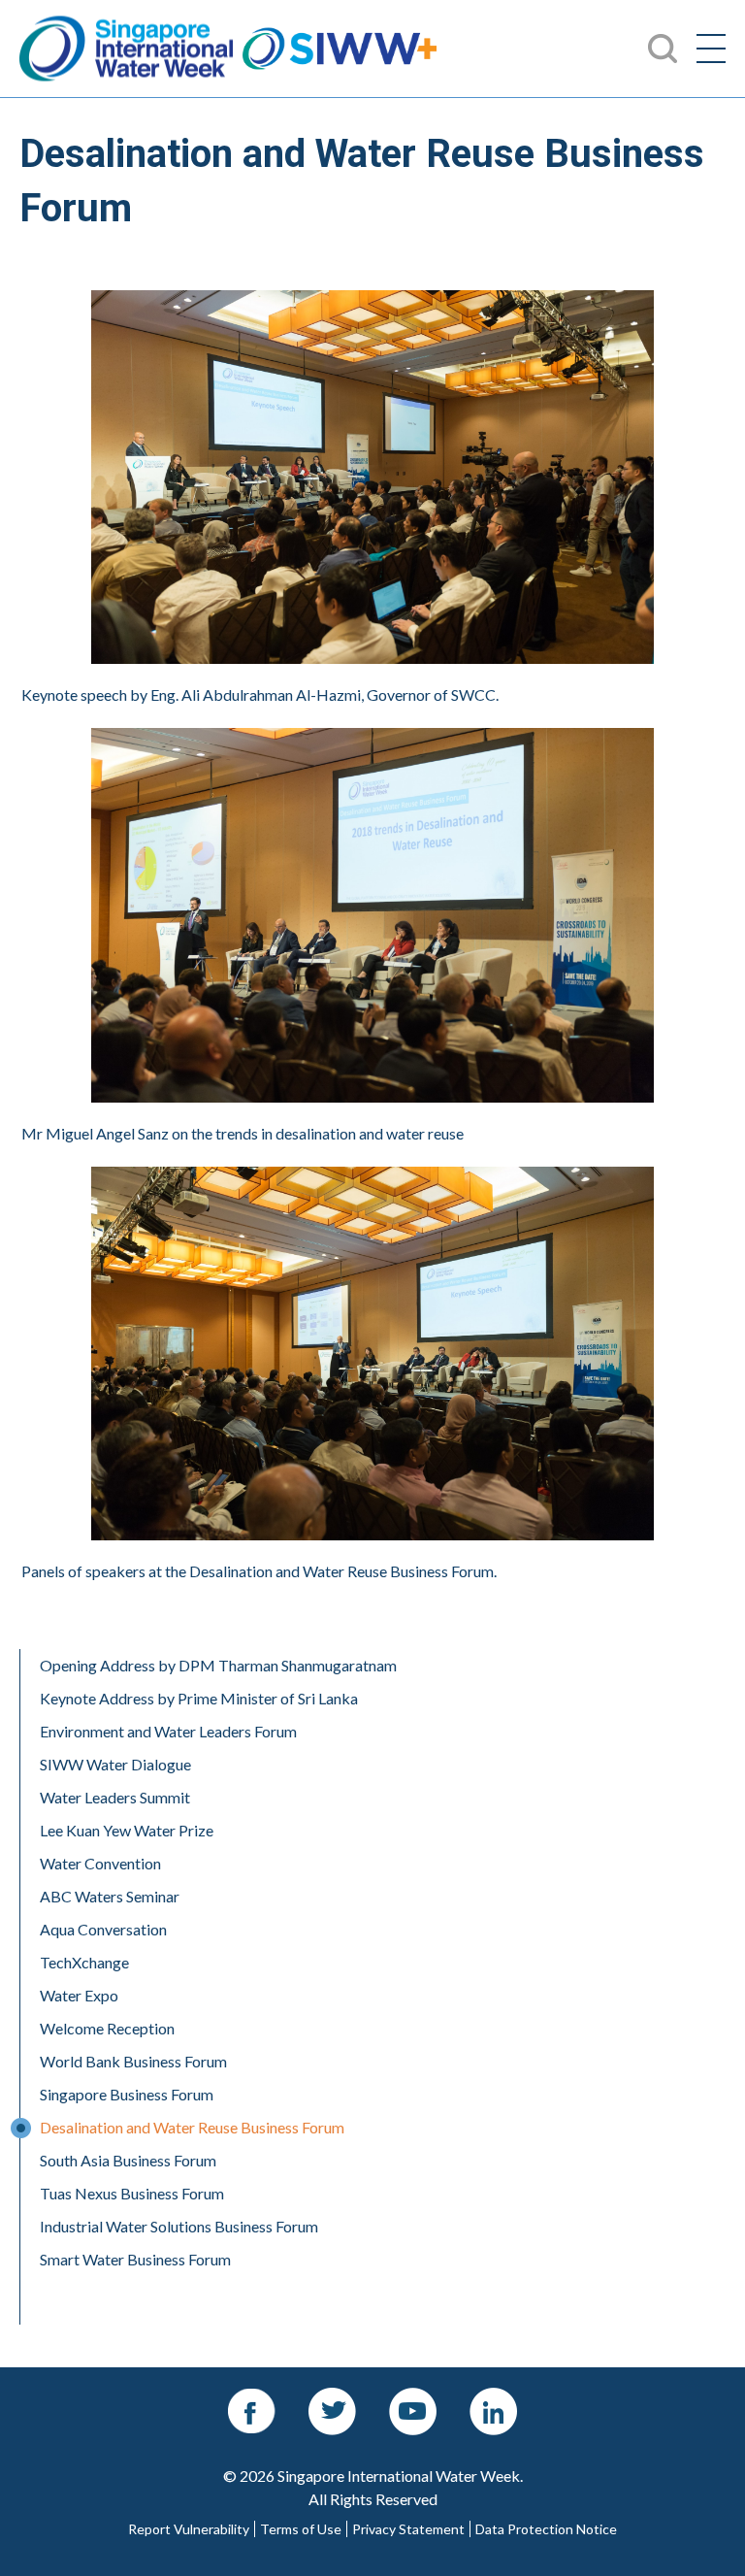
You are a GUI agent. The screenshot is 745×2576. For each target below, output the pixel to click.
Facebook (252, 2398)
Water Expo (79, 1995)
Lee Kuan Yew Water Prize (127, 1830)
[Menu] (711, 49)
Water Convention (100, 1863)
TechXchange (84, 1962)
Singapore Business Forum (127, 2094)
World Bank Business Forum (133, 2061)
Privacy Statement (408, 2529)
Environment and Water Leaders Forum (168, 1731)
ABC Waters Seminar (110, 1896)
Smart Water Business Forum (135, 2259)
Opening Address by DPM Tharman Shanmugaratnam (218, 1665)
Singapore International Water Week (126, 49)
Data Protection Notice (546, 2529)
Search (42, 11)
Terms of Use (301, 2529)
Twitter (333, 2398)
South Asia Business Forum (128, 2160)
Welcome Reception (107, 2028)
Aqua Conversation (103, 1929)
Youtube (413, 2398)
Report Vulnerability (189, 2529)
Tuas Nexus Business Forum (132, 2193)
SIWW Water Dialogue (115, 1764)
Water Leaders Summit (115, 1797)
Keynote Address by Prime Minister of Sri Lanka (199, 1698)
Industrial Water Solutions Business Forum (179, 2226)
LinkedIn (494, 2398)
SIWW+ (340, 49)
